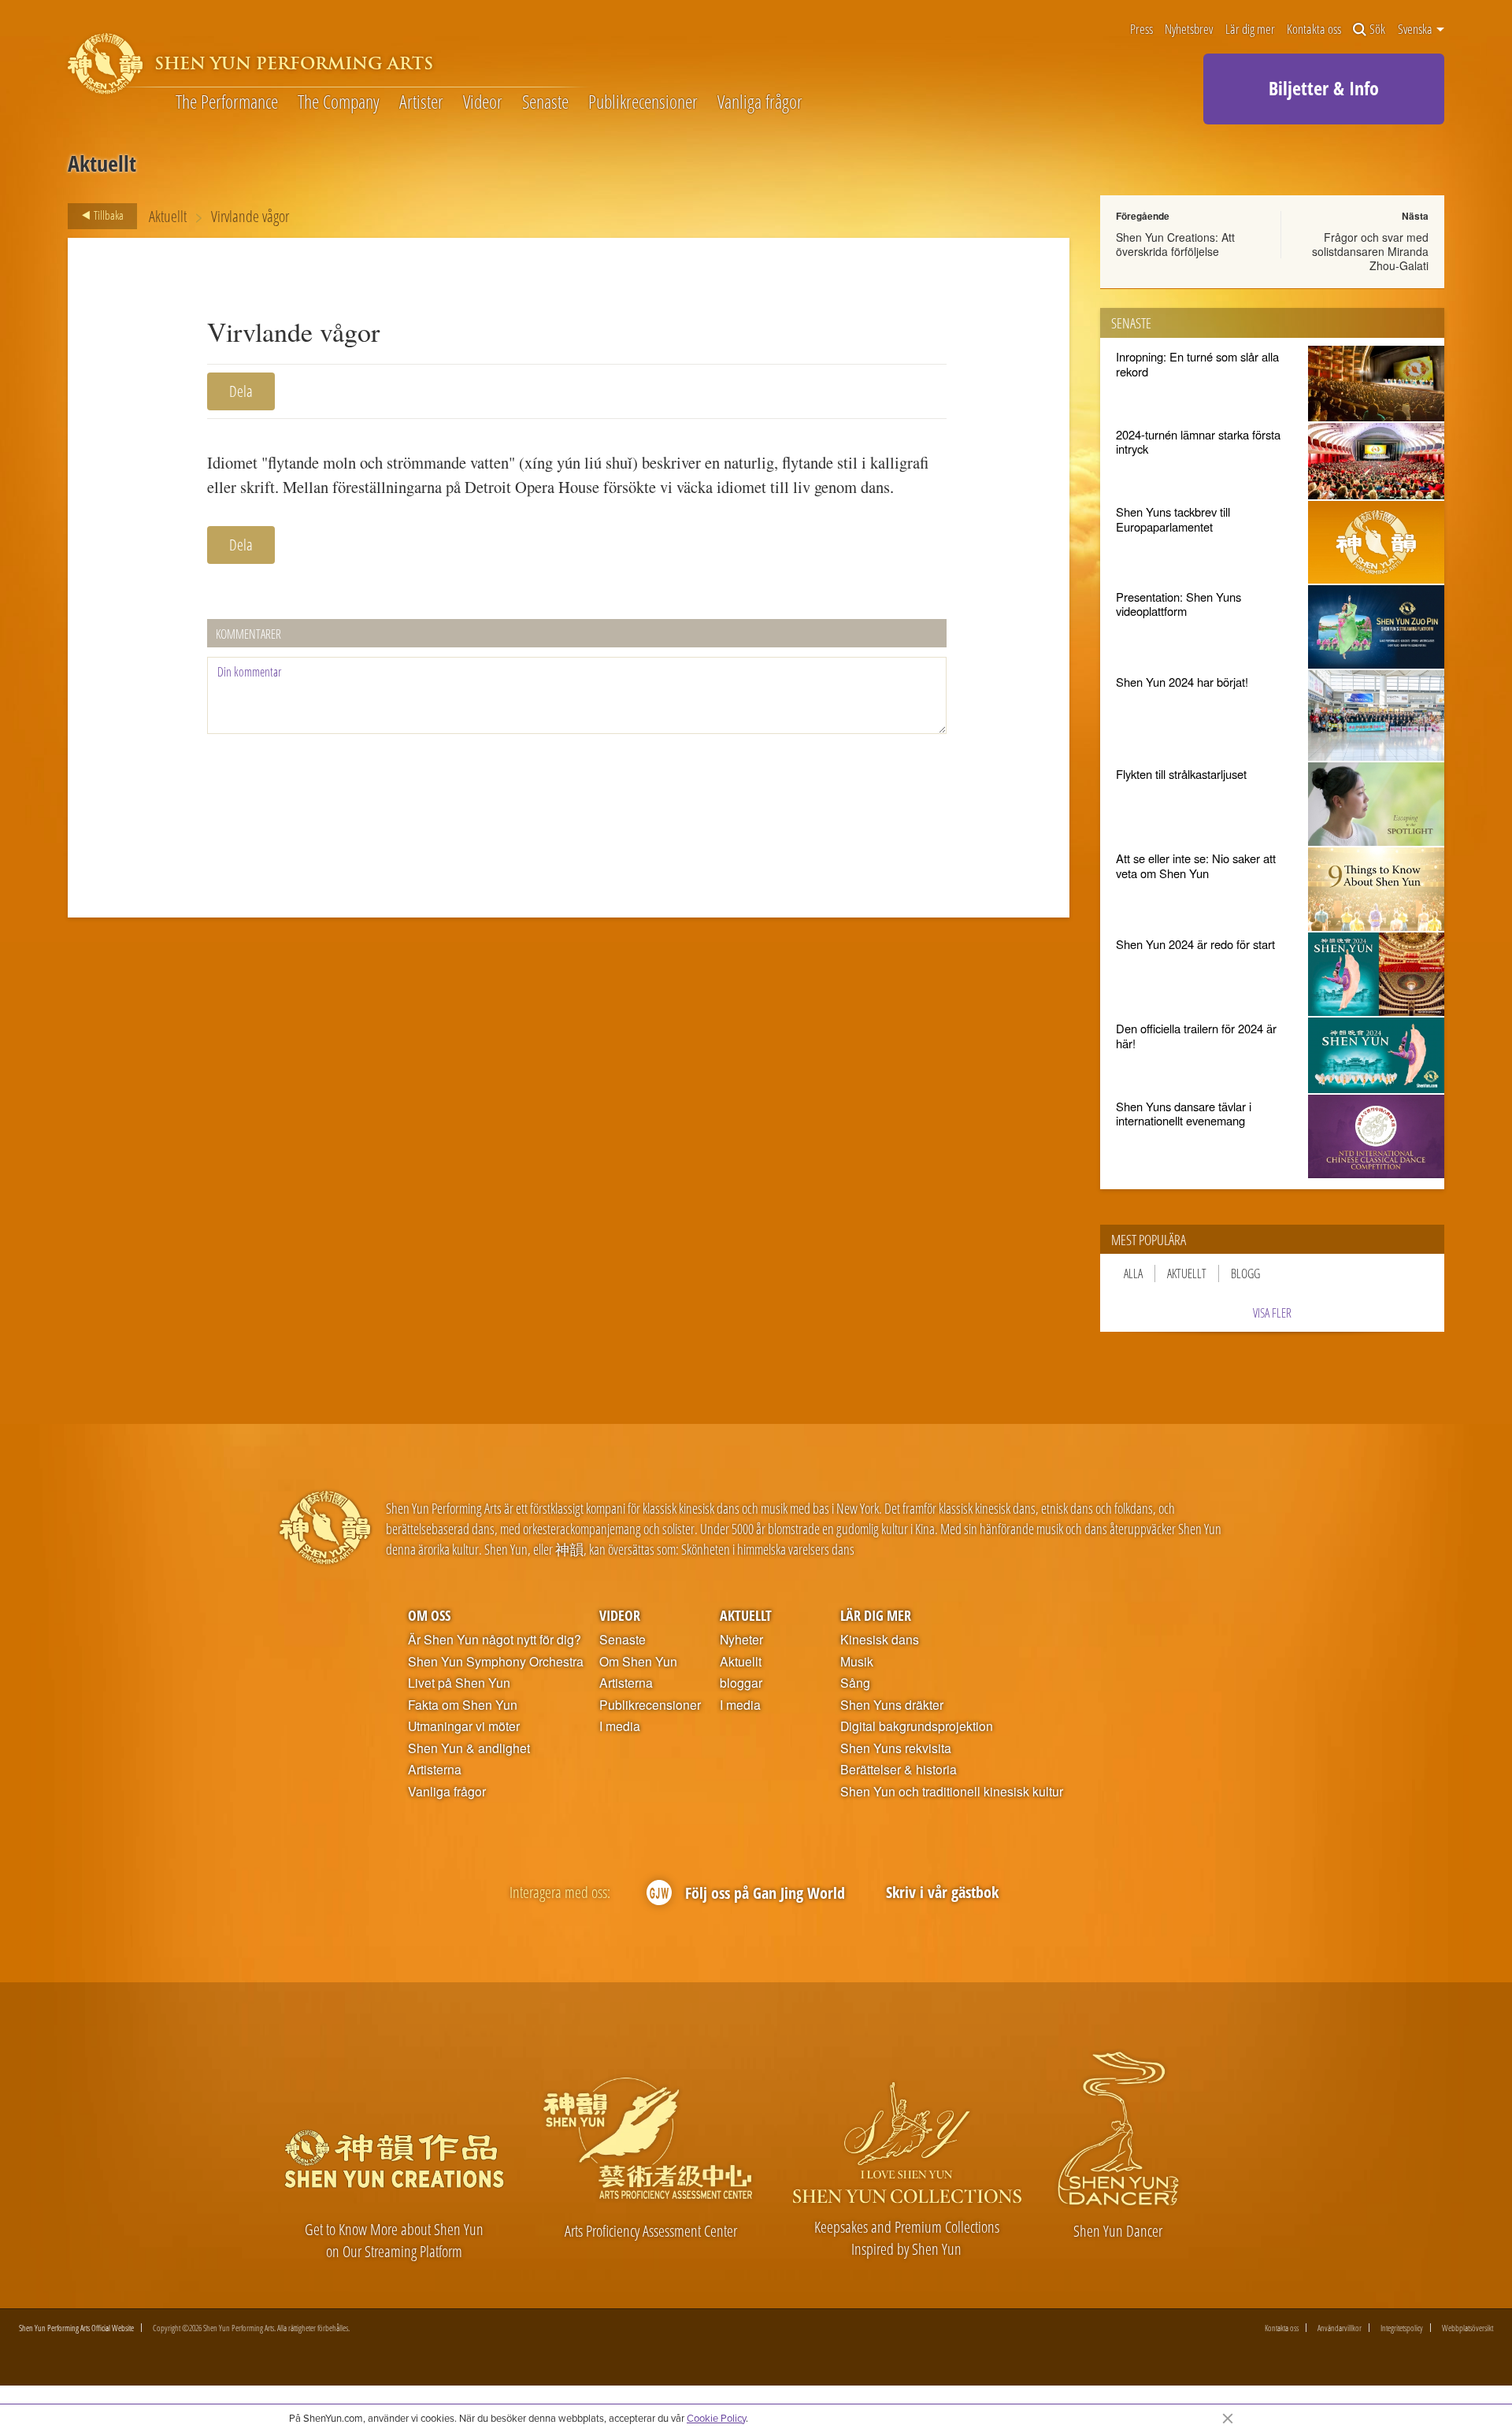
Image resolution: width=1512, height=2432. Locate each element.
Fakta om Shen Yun (463, 1705)
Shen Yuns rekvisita (896, 1748)
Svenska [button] (1416, 29)
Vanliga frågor (760, 102)
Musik (857, 1662)
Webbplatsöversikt (1468, 2328)
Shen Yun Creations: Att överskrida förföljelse (1175, 244)
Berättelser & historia (899, 1770)
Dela (241, 391)
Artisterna (435, 1770)
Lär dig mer (1250, 30)
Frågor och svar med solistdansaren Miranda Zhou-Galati (1370, 251)
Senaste (545, 102)
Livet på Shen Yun (459, 1683)
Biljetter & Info (1324, 88)
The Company (339, 102)
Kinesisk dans (880, 1640)
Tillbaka (107, 215)
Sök (1377, 30)
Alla (1133, 1273)
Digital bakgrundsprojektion (917, 1726)
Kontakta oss (1314, 30)
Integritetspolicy (1402, 2328)
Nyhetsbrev (1189, 30)
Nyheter (741, 1640)
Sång (855, 1683)
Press (1141, 30)
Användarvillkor (1340, 2328)
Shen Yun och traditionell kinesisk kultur (952, 1792)
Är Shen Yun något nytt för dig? (495, 1640)
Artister (421, 102)
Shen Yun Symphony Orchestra (496, 1662)
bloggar (741, 1683)
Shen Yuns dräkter (892, 1705)
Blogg (1245, 1273)
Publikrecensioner (643, 102)
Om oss (429, 1615)
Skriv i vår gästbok (942, 1892)
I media (620, 1726)
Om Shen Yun (638, 1662)
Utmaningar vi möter (464, 1726)
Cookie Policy (716, 2418)
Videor (483, 102)
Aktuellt (168, 216)
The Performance (227, 102)
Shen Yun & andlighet (469, 1748)
